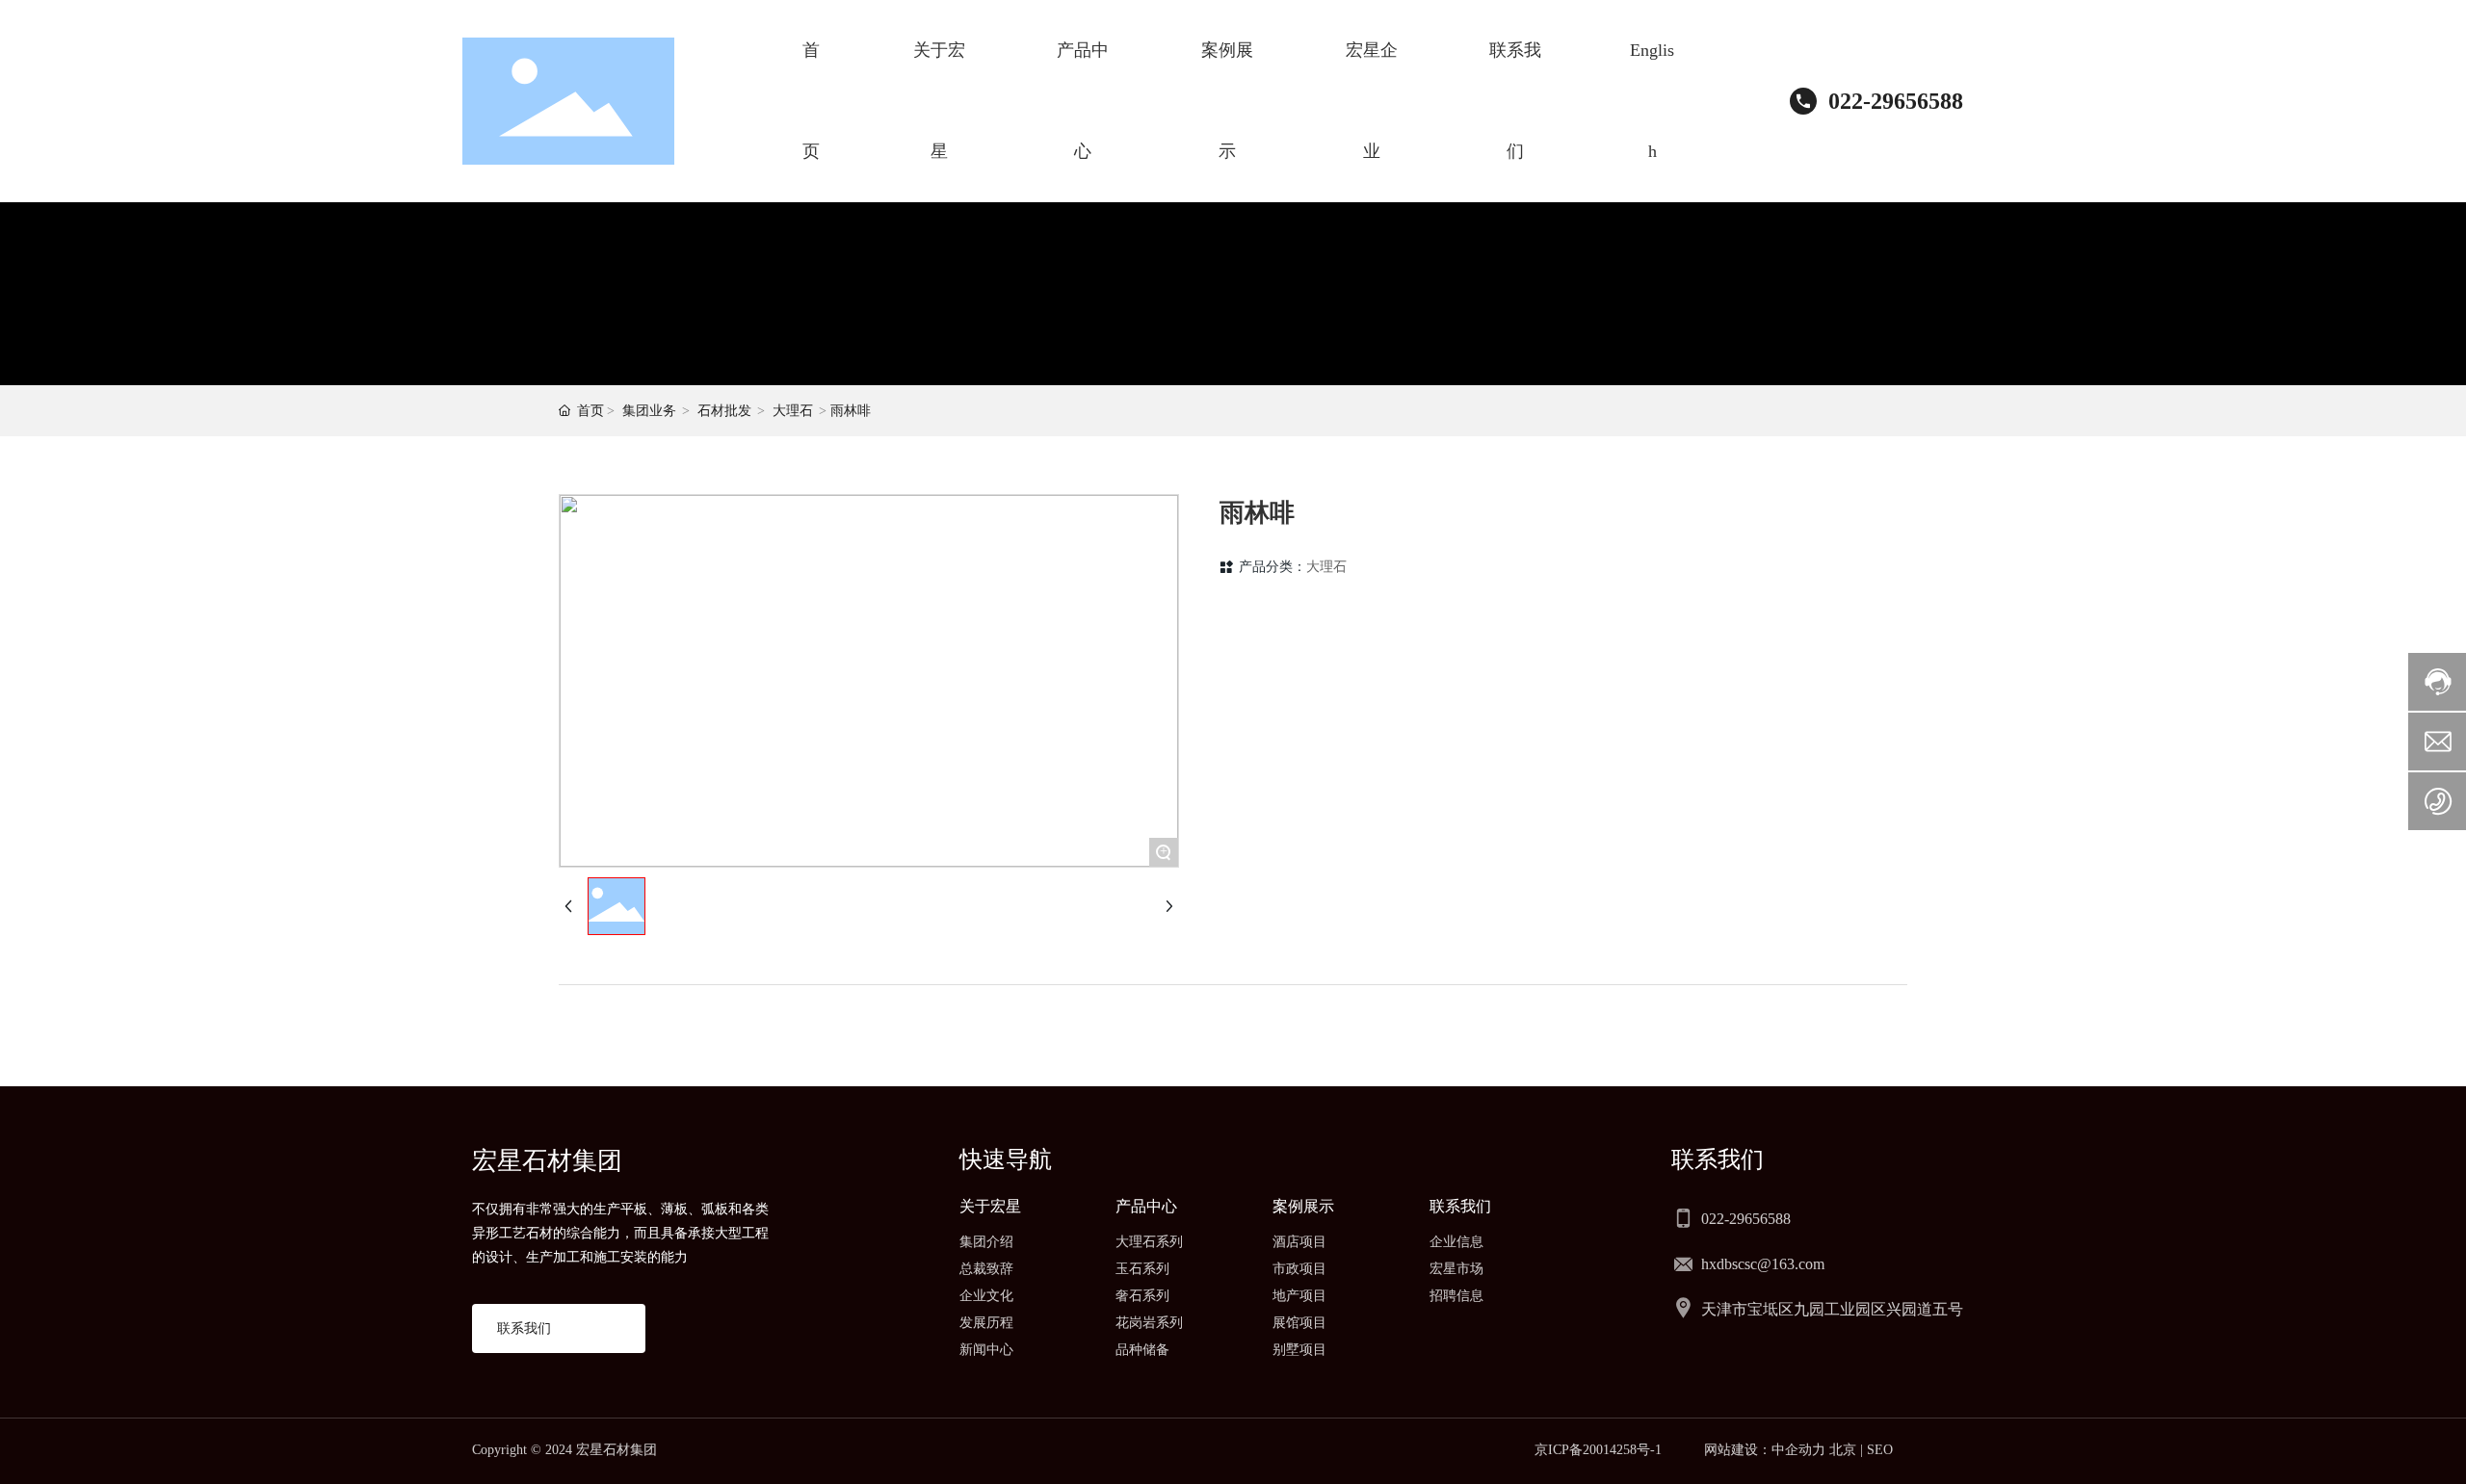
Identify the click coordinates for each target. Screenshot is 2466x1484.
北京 (1843, 1450)
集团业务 (649, 411)
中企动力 (1798, 1450)
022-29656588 (1896, 101)
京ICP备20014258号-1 (1598, 1450)
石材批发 (724, 411)
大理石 (793, 411)
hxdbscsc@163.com (1763, 1264)
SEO (1880, 1450)
